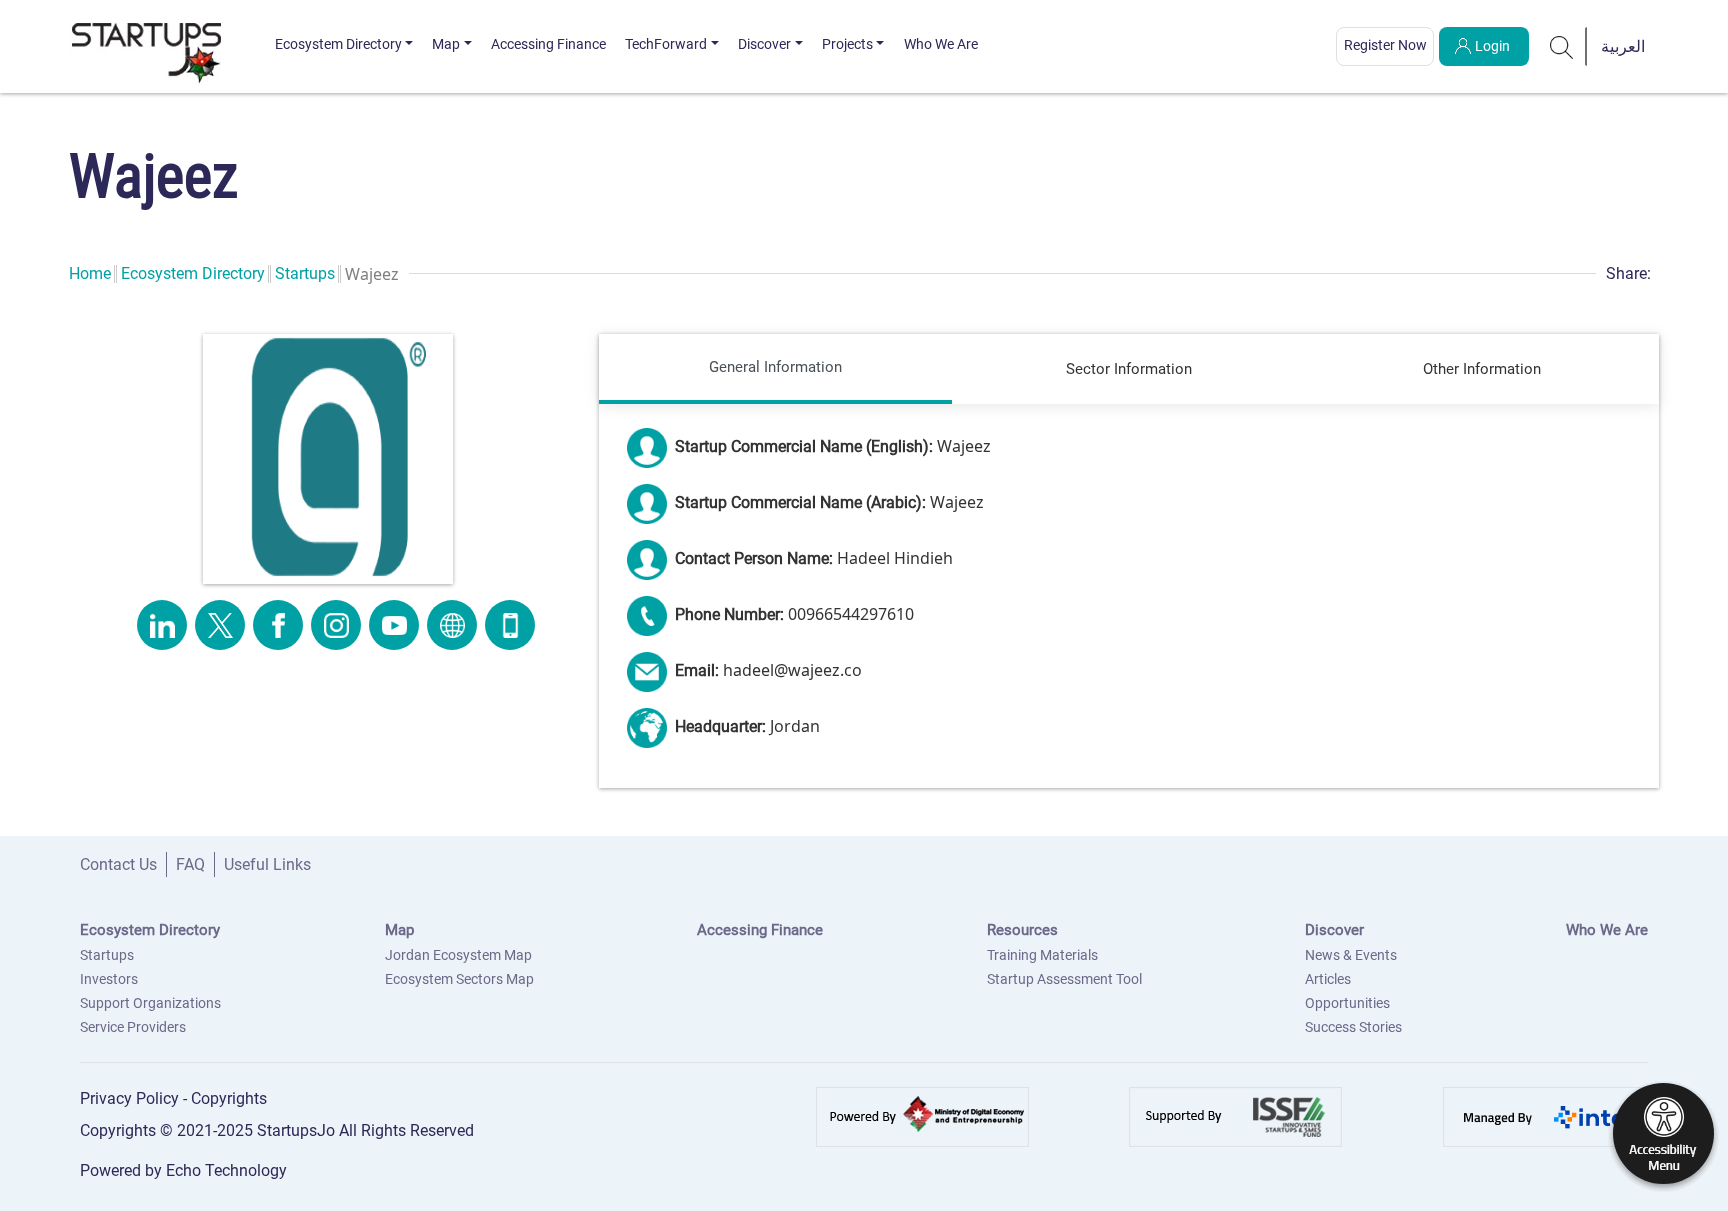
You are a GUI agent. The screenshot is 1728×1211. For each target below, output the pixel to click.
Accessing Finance (548, 44)
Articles (1328, 979)
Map (446, 44)
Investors (109, 979)
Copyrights (229, 1098)
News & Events (1351, 955)
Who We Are (941, 44)
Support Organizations (150, 1003)
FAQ (190, 864)
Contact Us (118, 864)
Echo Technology (226, 1170)
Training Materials (1042, 955)
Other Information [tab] (1482, 369)
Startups (305, 273)
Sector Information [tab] (1129, 369)
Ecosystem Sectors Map (459, 979)
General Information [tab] (775, 367)
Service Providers (133, 1027)
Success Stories (1353, 1027)
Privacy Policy (131, 1098)
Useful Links (267, 864)
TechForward (666, 44)
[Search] (1562, 46)
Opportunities (1347, 1003)
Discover (764, 44)
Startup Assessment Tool (1064, 979)
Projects (847, 44)
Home (90, 273)
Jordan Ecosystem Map (458, 955)
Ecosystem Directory (338, 44)
